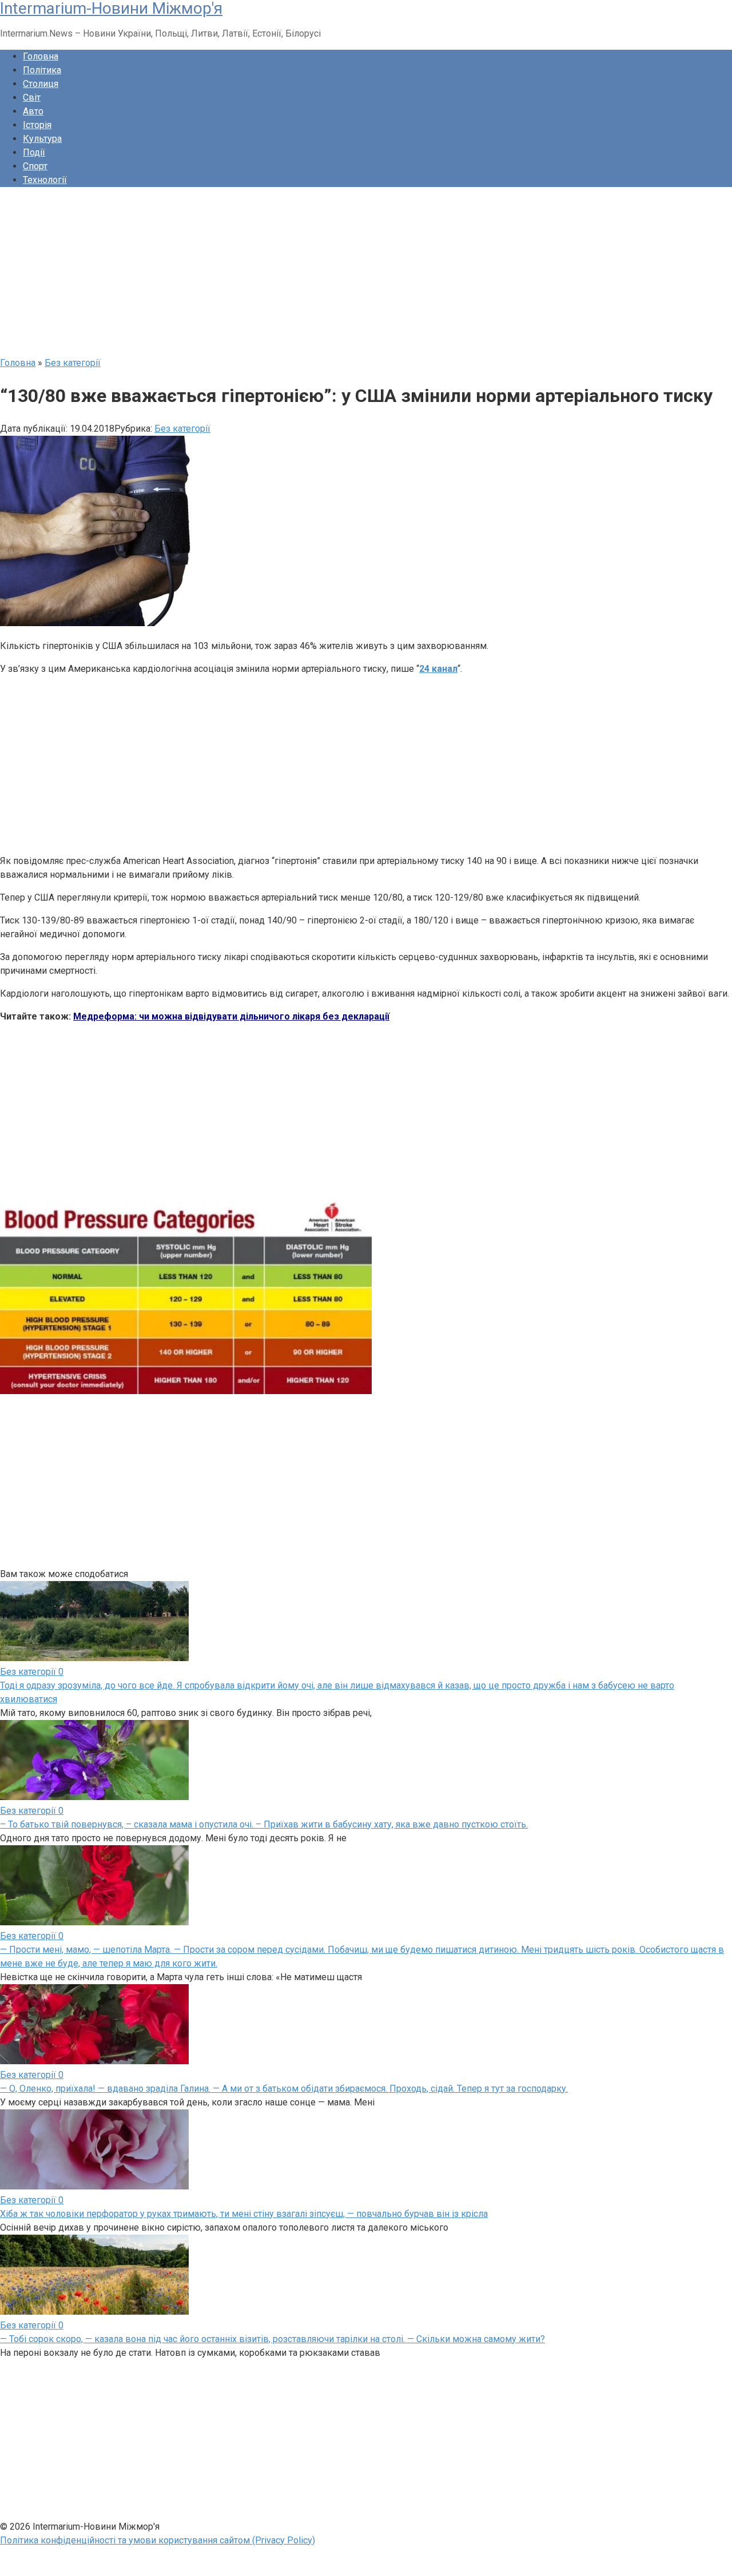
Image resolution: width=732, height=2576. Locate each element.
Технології (45, 180)
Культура (42, 139)
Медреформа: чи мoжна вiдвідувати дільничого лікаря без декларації (231, 1016)
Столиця (41, 84)
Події (34, 152)
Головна (41, 56)
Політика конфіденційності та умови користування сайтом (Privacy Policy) (158, 2540)
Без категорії (182, 429)
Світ (32, 97)
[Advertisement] (343, 276)
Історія (37, 125)
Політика (42, 70)
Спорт (35, 166)
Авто (33, 111)
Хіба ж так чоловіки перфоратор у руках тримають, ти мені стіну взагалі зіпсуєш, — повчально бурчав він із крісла (244, 2214)
